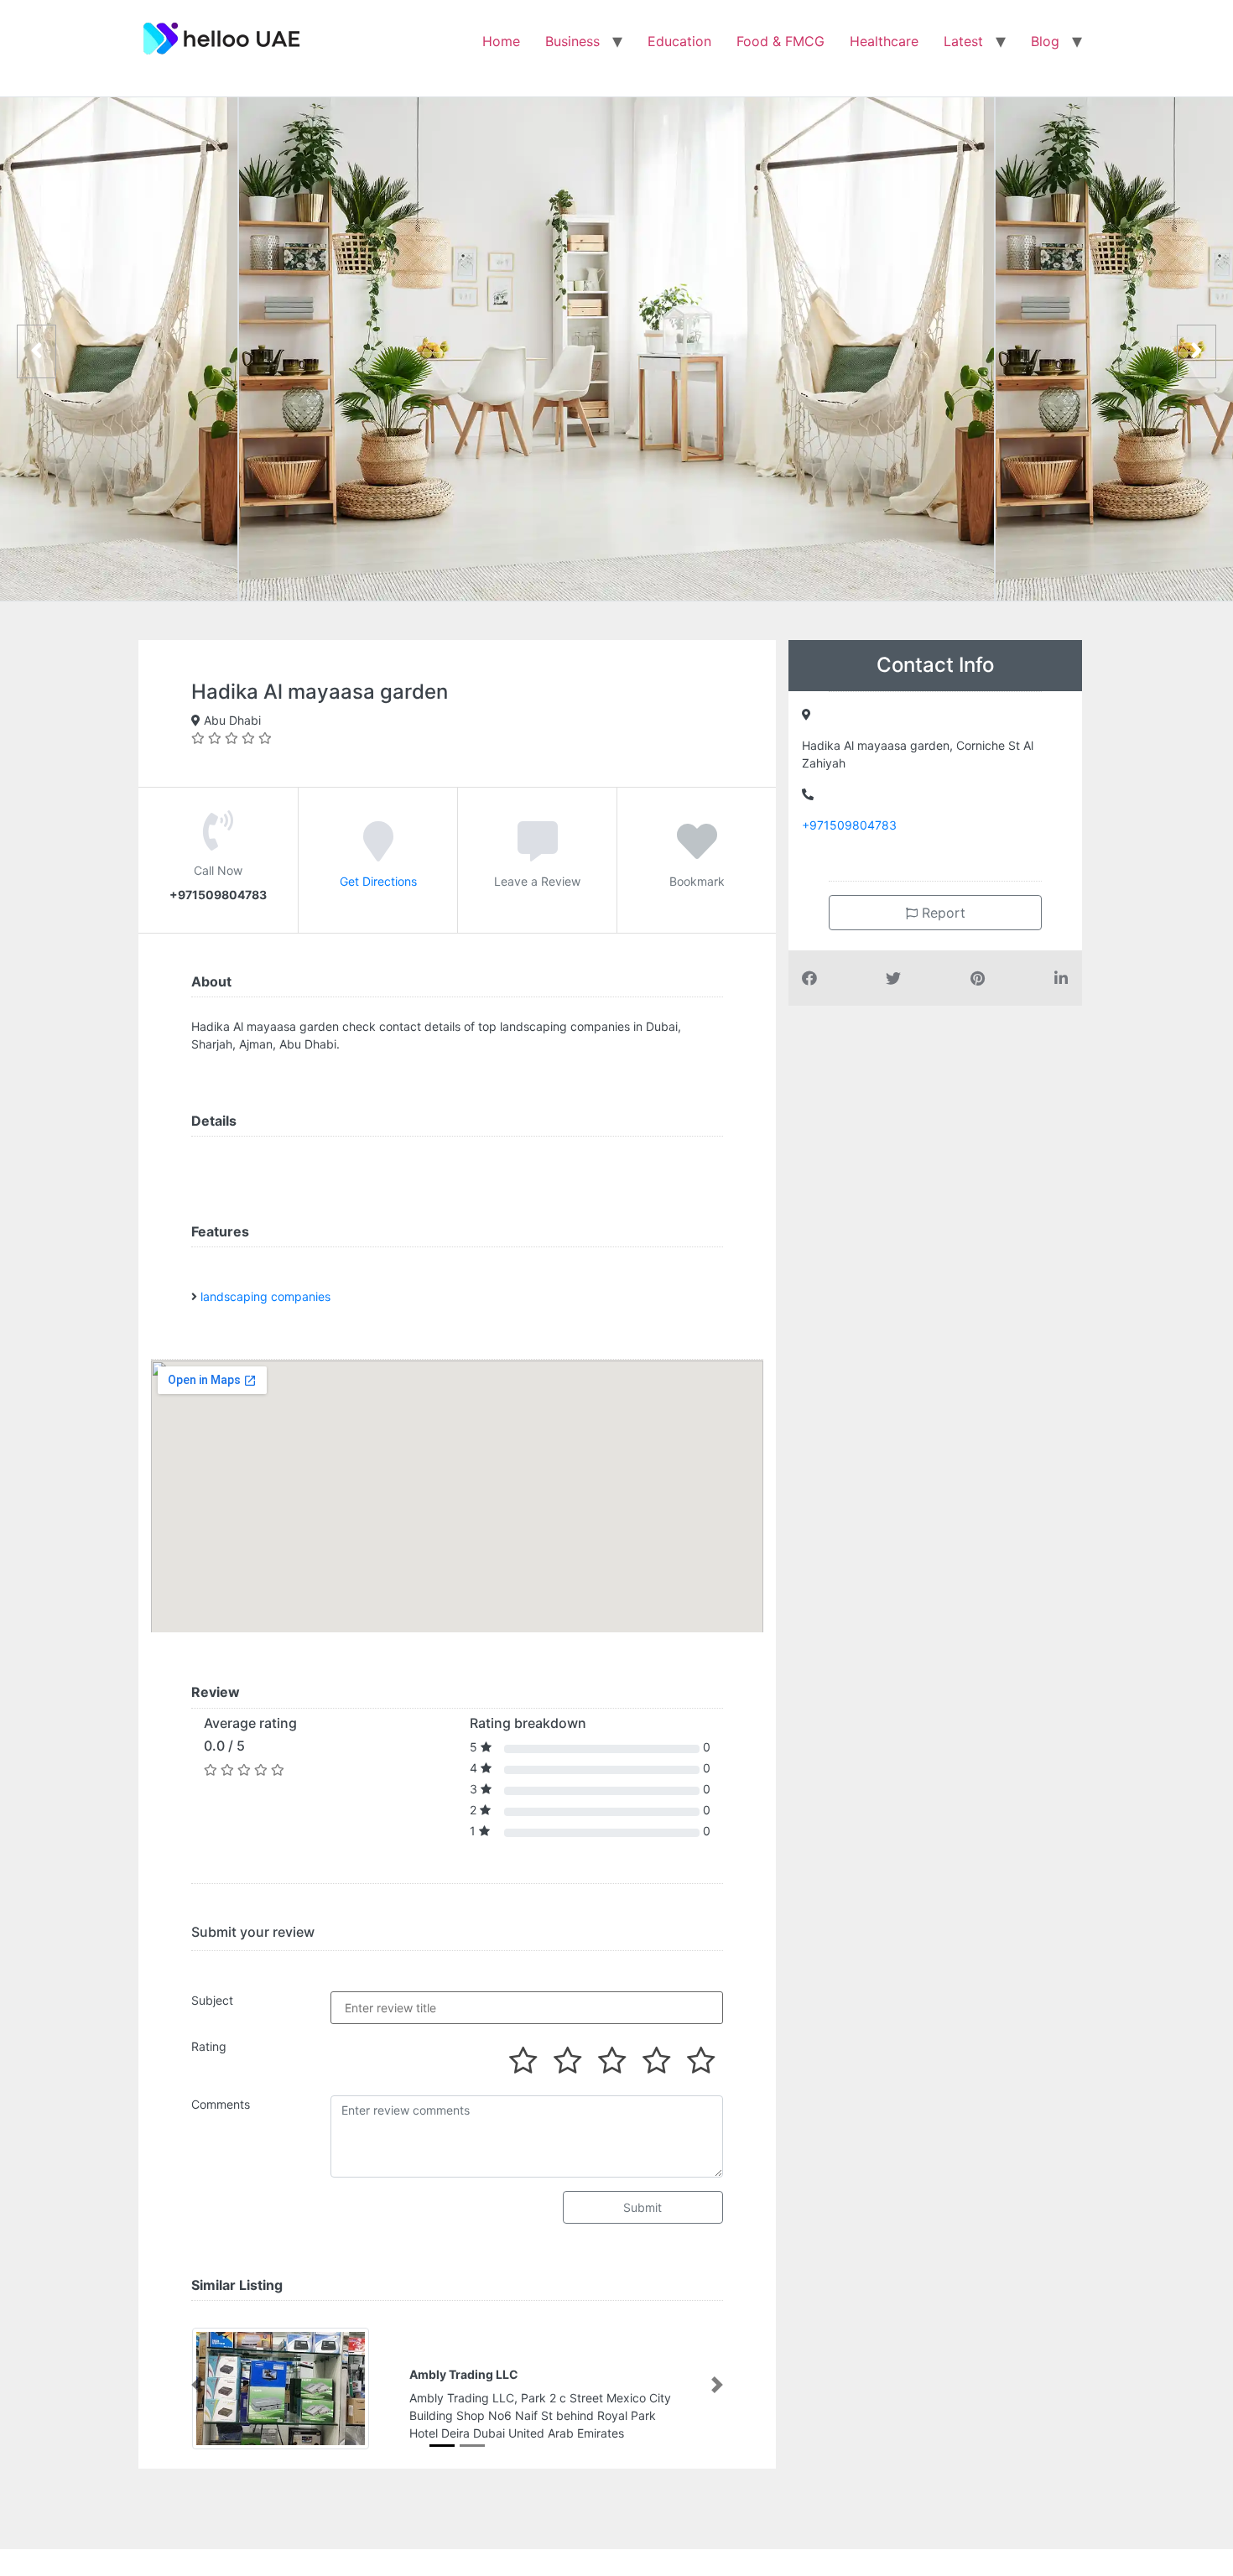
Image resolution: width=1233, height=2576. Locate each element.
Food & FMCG (780, 41)
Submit (643, 2207)
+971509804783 (849, 825)
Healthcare (884, 41)
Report (942, 913)
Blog (1045, 41)
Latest (963, 41)
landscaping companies (265, 1296)
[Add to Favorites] (697, 853)
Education (679, 41)
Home (501, 41)
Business (572, 41)
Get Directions (378, 881)
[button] (197, 2385)
